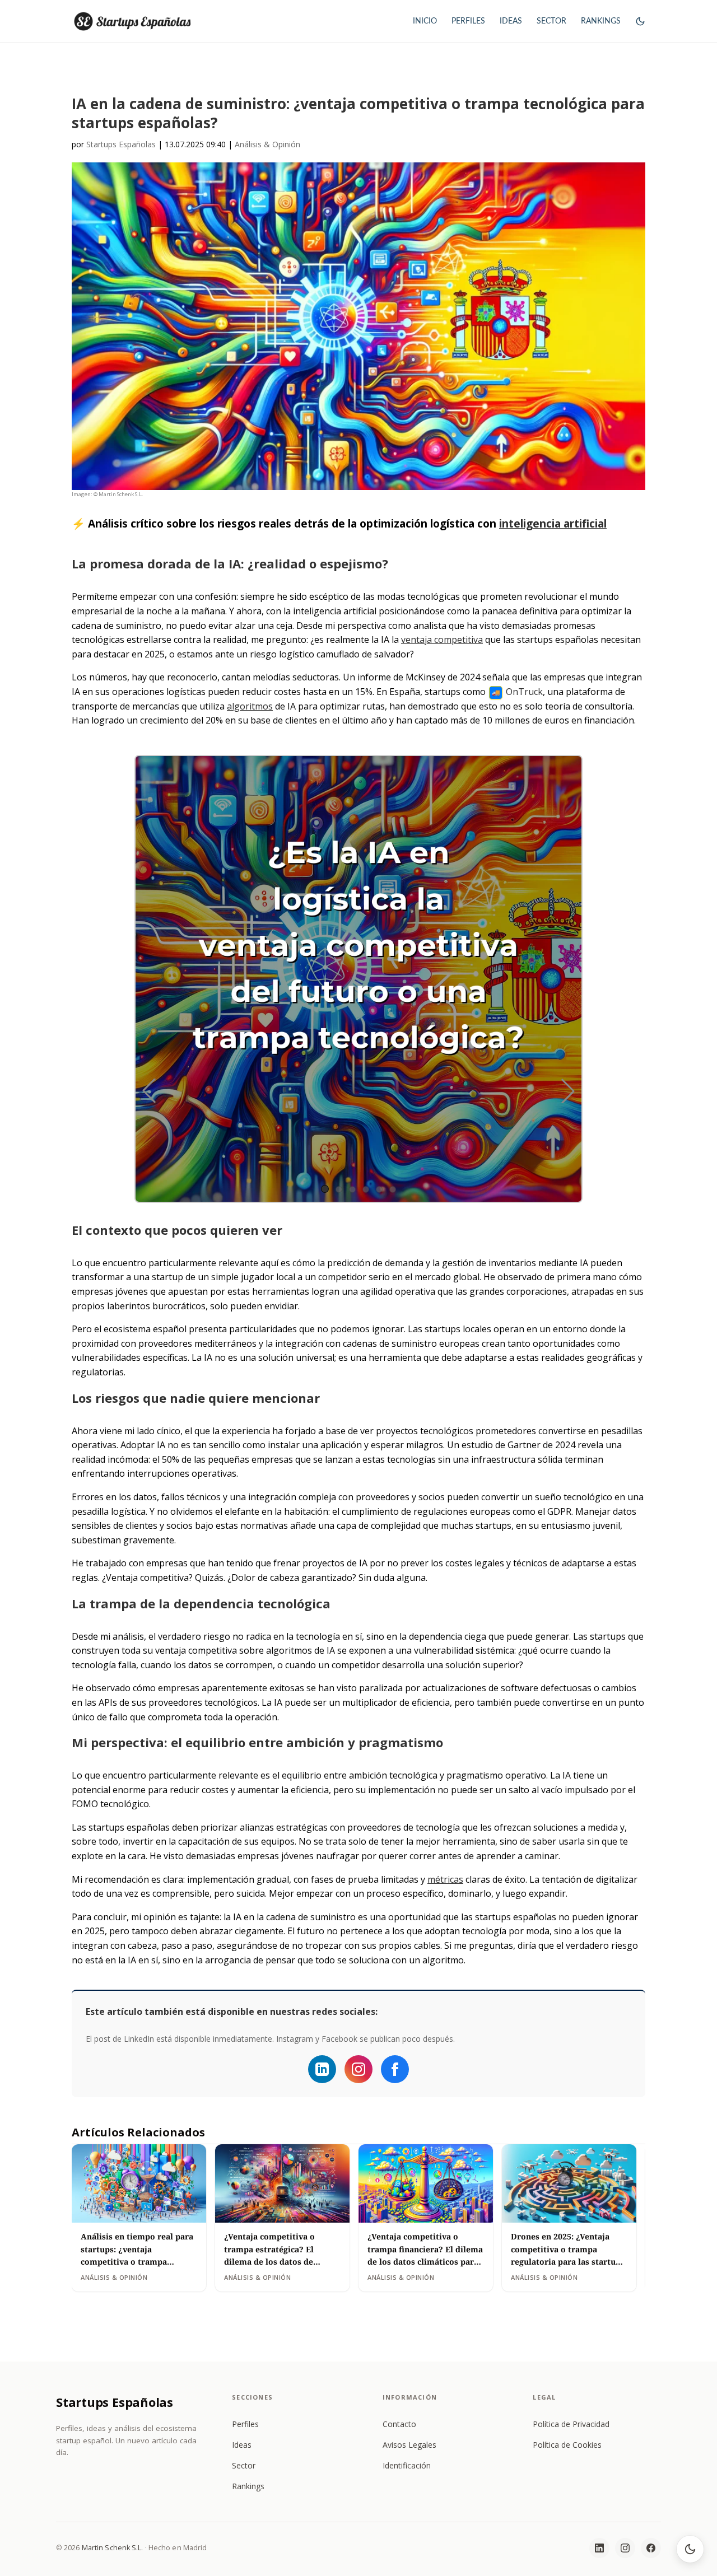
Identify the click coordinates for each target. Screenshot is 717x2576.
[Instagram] (358, 2069)
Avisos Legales (409, 2445)
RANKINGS (601, 21)
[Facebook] (395, 2069)
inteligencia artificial (553, 523)
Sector (244, 2465)
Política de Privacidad (571, 2424)
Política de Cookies (567, 2445)
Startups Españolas (121, 144)
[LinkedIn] (599, 2548)
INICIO (425, 21)
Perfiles (245, 2424)
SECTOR (551, 21)
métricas (445, 1879)
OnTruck (524, 692)
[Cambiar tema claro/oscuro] (690, 2549)
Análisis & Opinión (267, 144)
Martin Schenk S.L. (113, 2548)
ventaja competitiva (442, 640)
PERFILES (468, 21)
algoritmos (250, 706)
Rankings (248, 2486)
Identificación (407, 2465)
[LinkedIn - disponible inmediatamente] (322, 2069)
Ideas (242, 2445)
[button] (640, 31)
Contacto (399, 2424)
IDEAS (511, 21)
